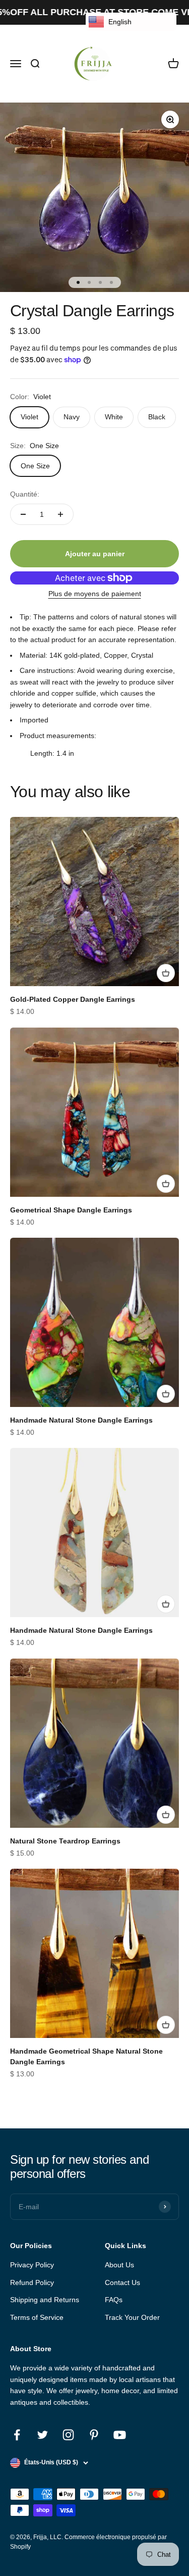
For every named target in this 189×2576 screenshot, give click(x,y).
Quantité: (25, 494)
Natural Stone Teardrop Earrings (65, 1841)
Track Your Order (132, 2317)
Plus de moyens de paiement (95, 594)
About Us (119, 2265)
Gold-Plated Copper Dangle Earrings (73, 999)
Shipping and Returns (45, 2300)
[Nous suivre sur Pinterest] (94, 2435)
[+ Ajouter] (166, 973)
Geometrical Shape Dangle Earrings (71, 1210)
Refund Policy (32, 2282)
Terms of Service (37, 2317)
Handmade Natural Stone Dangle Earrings (81, 1420)
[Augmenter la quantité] (60, 514)
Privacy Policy (32, 2265)
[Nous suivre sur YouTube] (120, 2435)
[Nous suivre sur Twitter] (43, 2435)
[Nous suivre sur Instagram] (68, 2435)
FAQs (114, 2300)
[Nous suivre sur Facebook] (17, 2435)
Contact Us (122, 2282)
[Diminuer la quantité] (23, 514)
